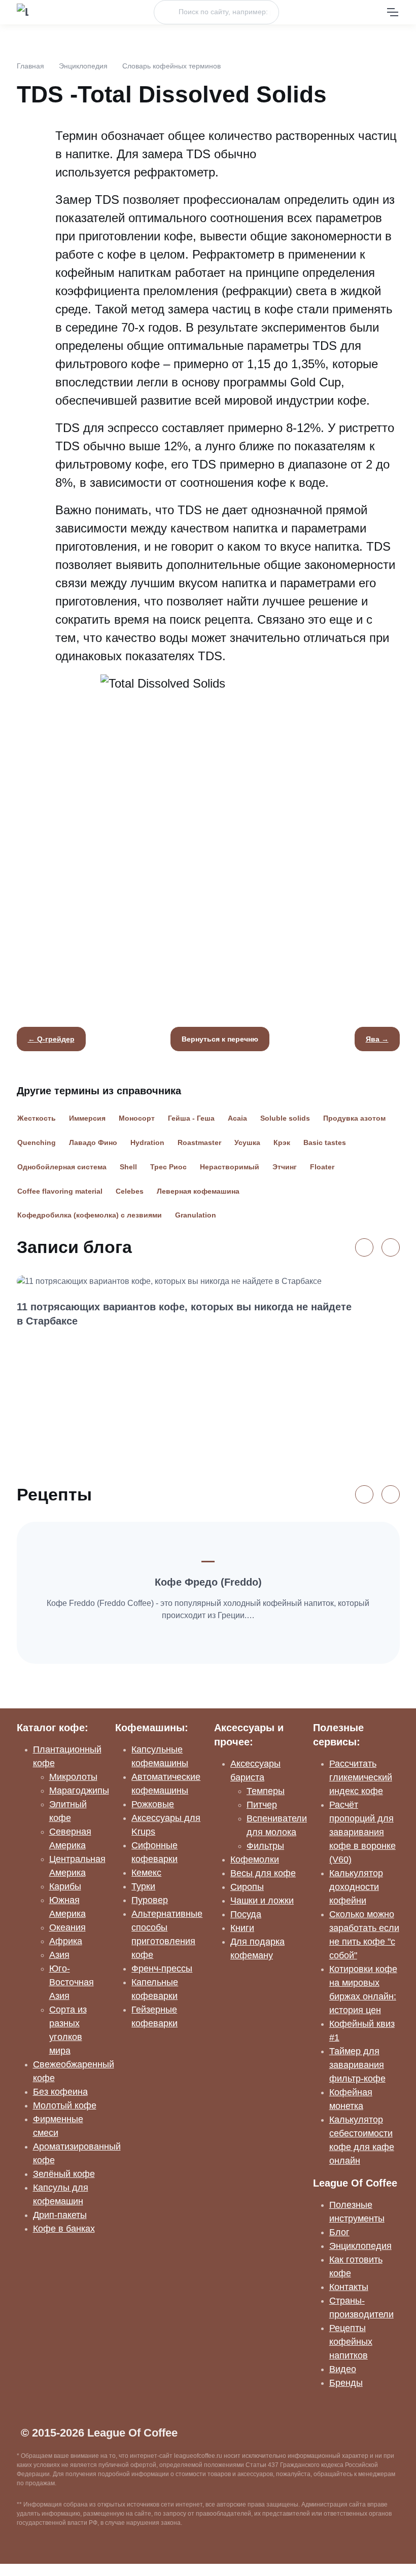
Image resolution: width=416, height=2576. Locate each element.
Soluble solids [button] (285, 1118)
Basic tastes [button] (325, 1142)
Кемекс (146, 1873)
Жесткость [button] (37, 1118)
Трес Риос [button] (168, 1167)
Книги (242, 1928)
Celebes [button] (130, 1191)
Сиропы (247, 1887)
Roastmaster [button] (199, 1142)
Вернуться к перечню (220, 1039)
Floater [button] (322, 1167)
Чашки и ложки (262, 1901)
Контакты (349, 2287)
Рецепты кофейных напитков (351, 2342)
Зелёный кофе (64, 2174)
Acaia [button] (237, 1118)
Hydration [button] (147, 1142)
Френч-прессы (162, 1969)
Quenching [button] (37, 1142)
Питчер (262, 1805)
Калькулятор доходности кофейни (356, 1887)
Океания (67, 1927)
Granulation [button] (196, 1215)
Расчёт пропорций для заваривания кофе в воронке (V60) (362, 1832)
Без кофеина (60, 2092)
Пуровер (150, 1900)
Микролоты (73, 1777)
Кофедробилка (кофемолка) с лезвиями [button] (90, 1215)
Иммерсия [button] (87, 1118)
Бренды (346, 2383)
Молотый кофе (65, 2105)
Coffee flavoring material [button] (60, 1191)
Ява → (377, 1039)
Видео (343, 2369)
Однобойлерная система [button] (62, 1167)
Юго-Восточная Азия (72, 1982)
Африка (66, 1941)
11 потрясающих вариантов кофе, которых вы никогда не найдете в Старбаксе (184, 1314)
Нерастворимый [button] (230, 1167)
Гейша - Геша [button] (191, 1118)
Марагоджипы (79, 1791)
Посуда (246, 1914)
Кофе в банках (64, 2229)
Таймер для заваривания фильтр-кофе (357, 2065)
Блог (339, 2232)
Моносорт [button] (137, 1118)
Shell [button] (128, 1167)
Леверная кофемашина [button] (198, 1191)
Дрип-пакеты (60, 2215)
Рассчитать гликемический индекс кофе (361, 1777)
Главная (30, 66)
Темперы (266, 1791)
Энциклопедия (83, 66)
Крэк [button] (282, 1142)
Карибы (65, 1886)
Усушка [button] (247, 1142)
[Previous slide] (364, 1247)
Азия (59, 1955)
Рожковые (153, 1804)
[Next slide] (391, 1247)
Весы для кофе (263, 1873)
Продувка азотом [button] (354, 1118)
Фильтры (265, 1846)
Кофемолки (255, 1859)
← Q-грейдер (51, 1039)
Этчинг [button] (285, 1167)
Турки (143, 1886)
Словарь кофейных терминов (171, 66)
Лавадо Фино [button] (93, 1142)
